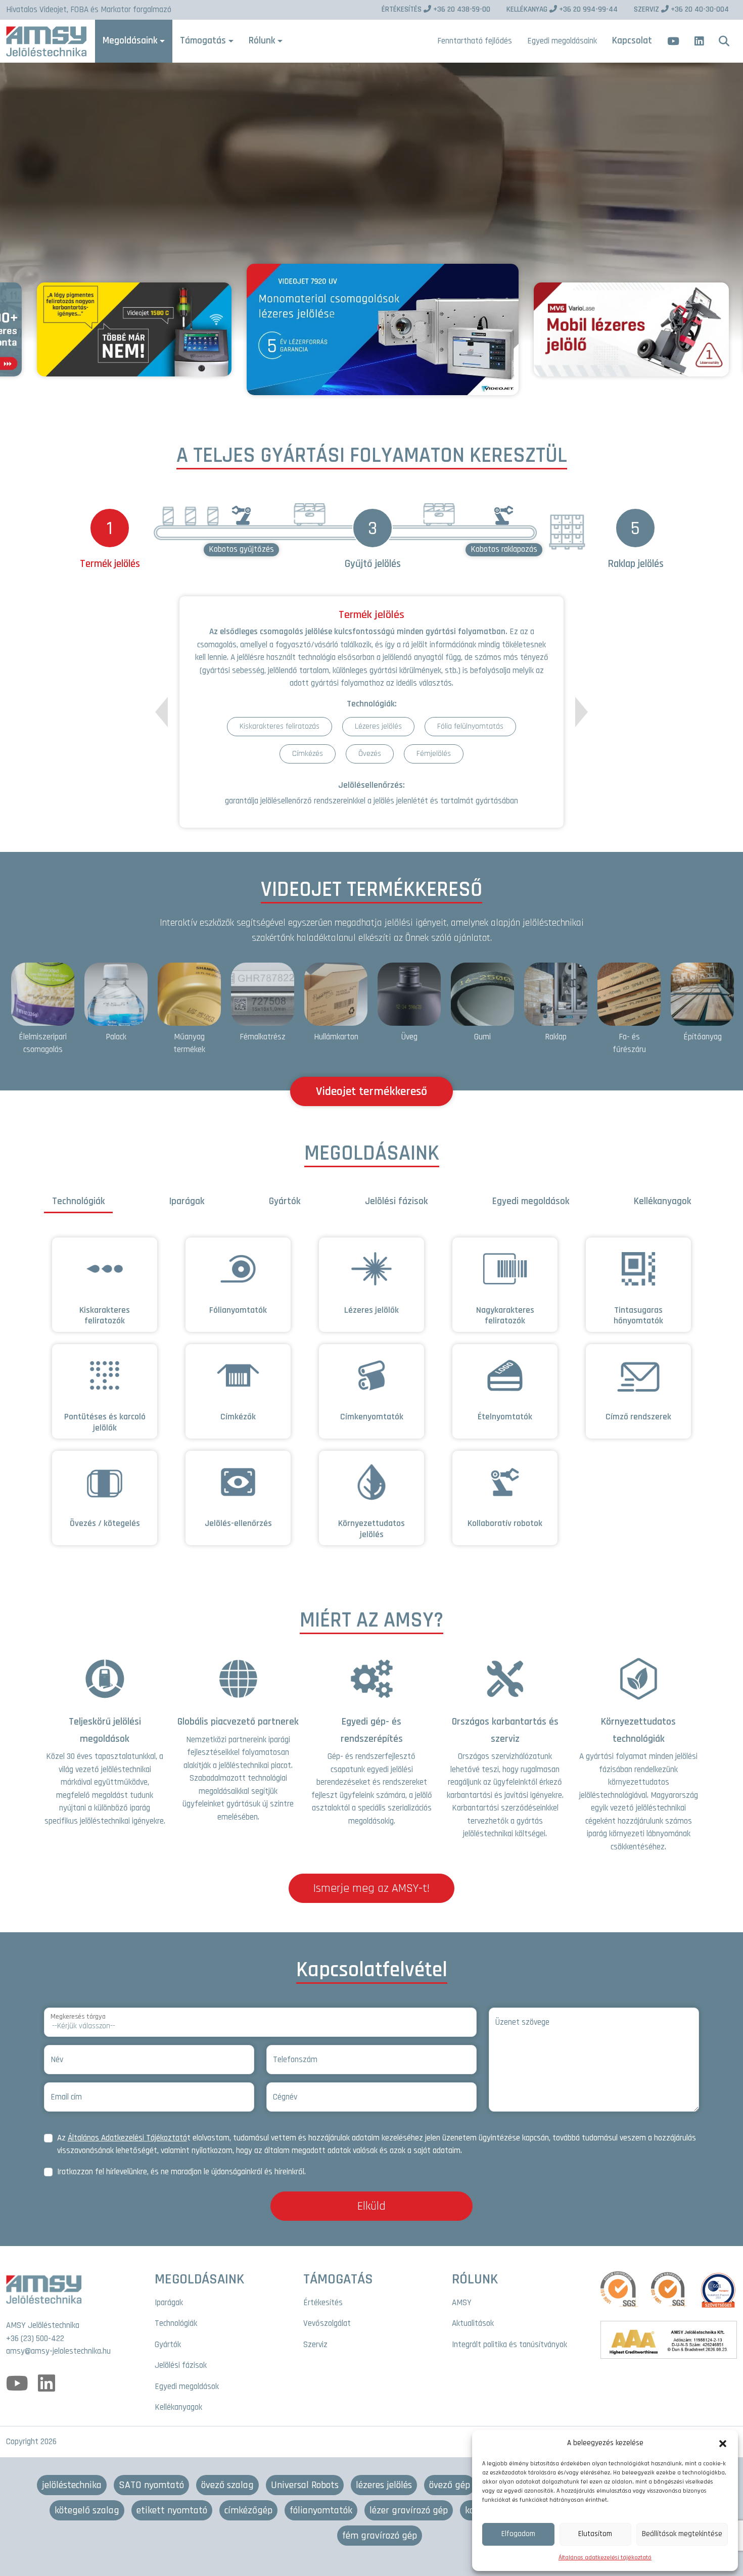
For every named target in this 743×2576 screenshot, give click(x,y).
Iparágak (169, 2303)
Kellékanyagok (178, 2407)
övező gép (450, 2485)
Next (582, 712)
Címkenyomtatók (372, 1417)
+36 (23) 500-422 (35, 2339)
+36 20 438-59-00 (436, 9)
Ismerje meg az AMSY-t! (371, 1888)
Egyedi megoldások (187, 2387)
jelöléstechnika (72, 2485)
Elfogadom (518, 2534)
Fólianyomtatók (238, 1310)
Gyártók (168, 2345)
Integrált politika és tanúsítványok (509, 2345)
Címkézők (238, 1417)
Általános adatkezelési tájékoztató (605, 2558)
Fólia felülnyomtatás (470, 726)
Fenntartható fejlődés (475, 41)
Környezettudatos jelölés (371, 1529)
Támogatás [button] (203, 41)
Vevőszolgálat (327, 2323)
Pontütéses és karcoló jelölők (105, 1422)
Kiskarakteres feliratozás (280, 726)
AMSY (462, 2303)
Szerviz (315, 2345)
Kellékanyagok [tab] (662, 1201)
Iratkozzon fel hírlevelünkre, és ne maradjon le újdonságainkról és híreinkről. (181, 2172)
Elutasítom (595, 2534)
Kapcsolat (632, 41)
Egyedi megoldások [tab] (531, 1201)
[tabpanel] (371, 1397)
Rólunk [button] (262, 41)
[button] (723, 2443)
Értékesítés (323, 2303)
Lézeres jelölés (378, 726)
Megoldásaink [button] (130, 41)
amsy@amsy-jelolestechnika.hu (58, 2351)
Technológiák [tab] (78, 1201)
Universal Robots (305, 2485)
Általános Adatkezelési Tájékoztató (127, 2138)
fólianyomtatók (321, 2510)
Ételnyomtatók (505, 1417)
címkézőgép (248, 2510)
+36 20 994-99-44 (562, 9)
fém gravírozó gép (380, 2536)
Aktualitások (473, 2323)
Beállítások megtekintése (682, 2534)
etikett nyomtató (172, 2510)
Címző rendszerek (638, 1417)
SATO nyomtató (151, 2485)
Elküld (371, 2206)
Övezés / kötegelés (105, 1523)
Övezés (370, 754)
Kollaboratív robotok (505, 1523)
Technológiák (176, 2323)
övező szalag (227, 2485)
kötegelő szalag (87, 2510)
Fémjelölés (434, 754)
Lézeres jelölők (371, 1310)
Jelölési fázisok (181, 2365)
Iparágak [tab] (187, 1201)
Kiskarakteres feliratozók (105, 1316)
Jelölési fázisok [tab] (396, 1201)
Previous (161, 718)
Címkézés (308, 754)
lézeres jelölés (384, 2485)
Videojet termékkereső (371, 1091)
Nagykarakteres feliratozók (505, 1316)
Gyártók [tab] (285, 1201)
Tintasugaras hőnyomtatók (638, 1316)
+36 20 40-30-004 (681, 9)
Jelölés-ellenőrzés (238, 1523)
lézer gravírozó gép (409, 2510)
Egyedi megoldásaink (562, 41)
